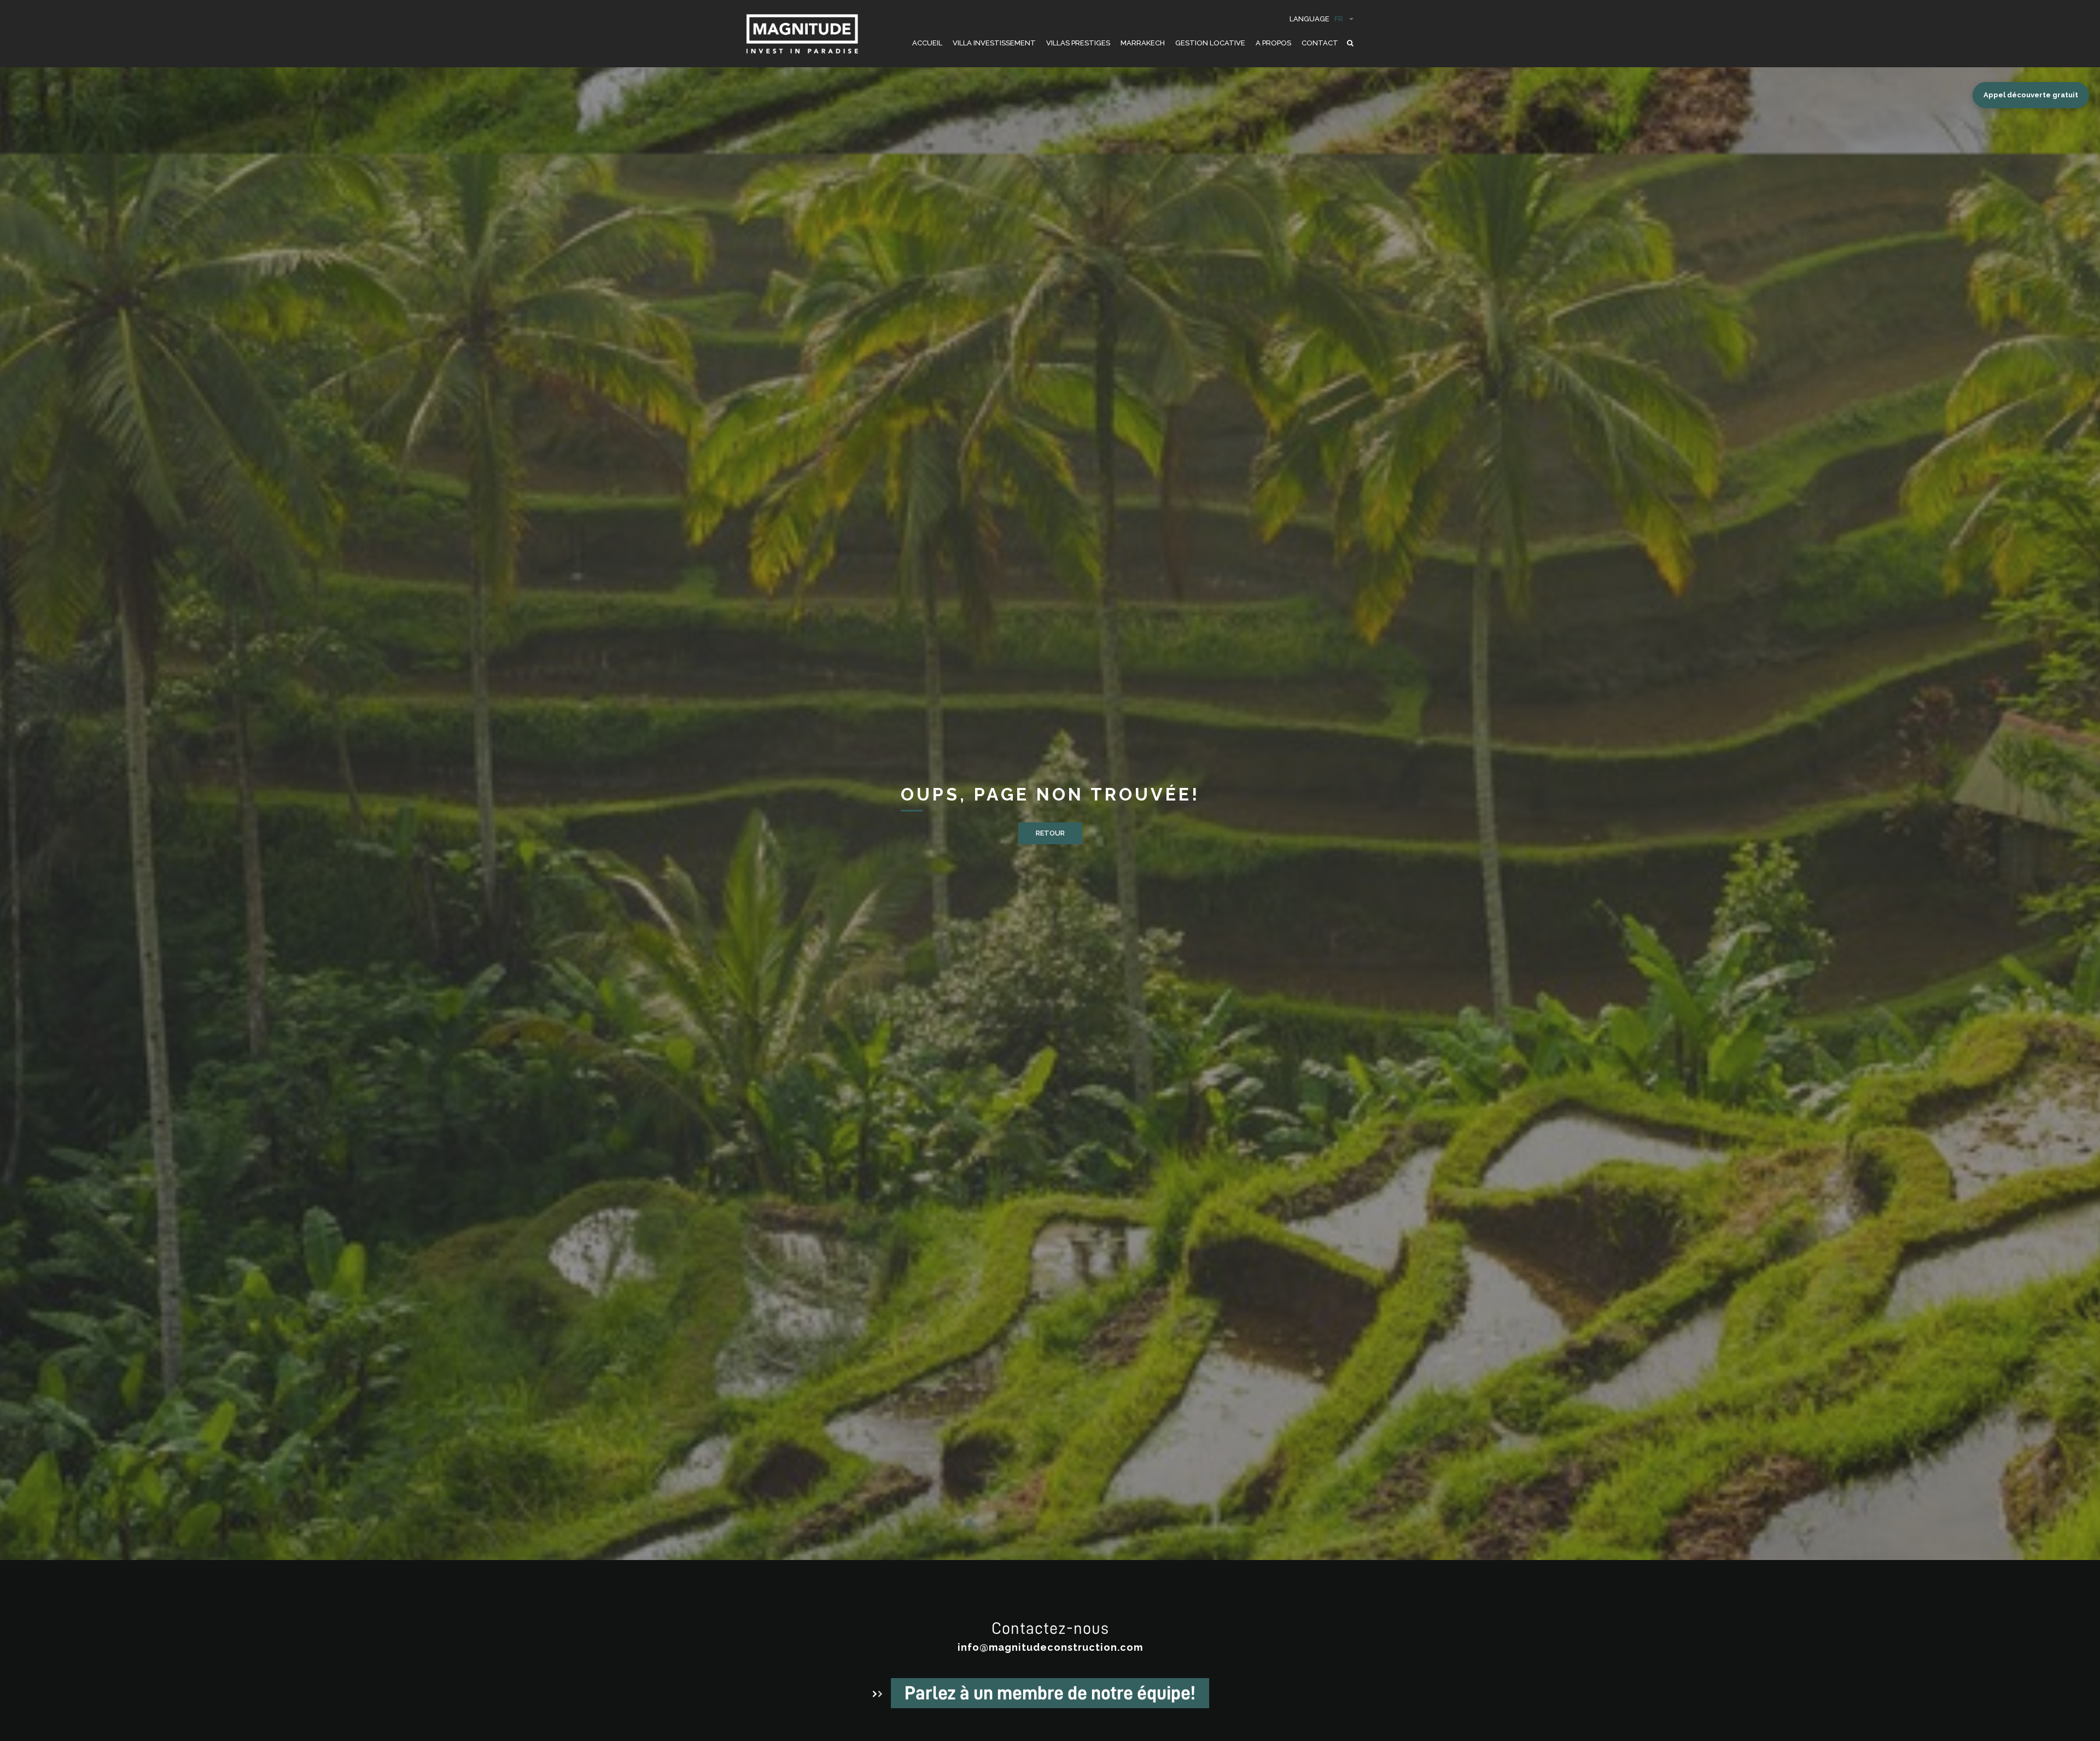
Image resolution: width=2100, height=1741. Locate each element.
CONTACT (1320, 43)
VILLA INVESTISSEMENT (994, 43)
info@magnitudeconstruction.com (1050, 1647)
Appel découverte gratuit (2031, 95)
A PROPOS (1273, 43)
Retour (1050, 833)
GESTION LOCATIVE (1210, 43)
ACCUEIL (927, 43)
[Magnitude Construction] (802, 40)
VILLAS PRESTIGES (1078, 43)
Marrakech (1143, 43)
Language (1316, 19)
